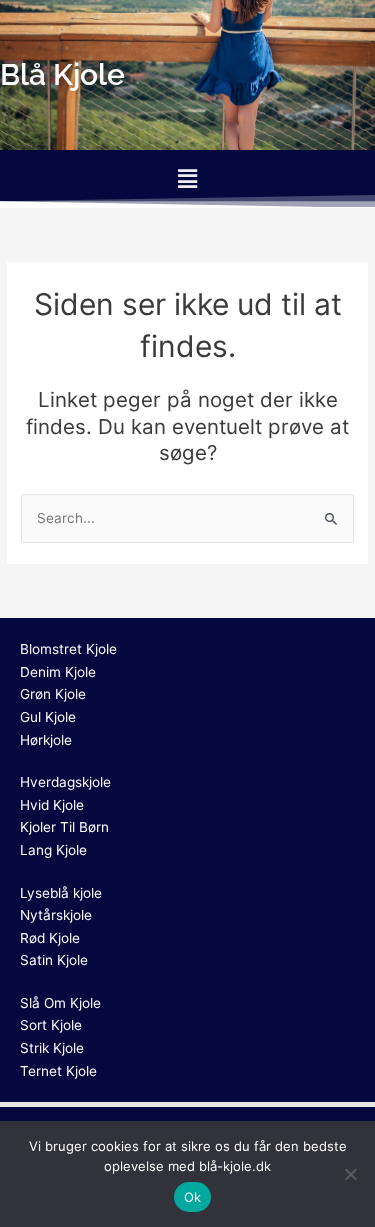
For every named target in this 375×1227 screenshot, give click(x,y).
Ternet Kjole (58, 1071)
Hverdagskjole (65, 782)
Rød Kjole (50, 938)
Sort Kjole (51, 1025)
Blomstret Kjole (68, 649)
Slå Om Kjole (60, 1003)
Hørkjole (46, 740)
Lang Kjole (53, 850)
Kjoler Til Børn (64, 827)
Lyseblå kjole (61, 893)
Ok (193, 1197)
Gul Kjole (48, 717)
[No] (350, 1174)
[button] (187, 178)
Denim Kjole (58, 672)
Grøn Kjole (53, 694)
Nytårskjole (56, 915)
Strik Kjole (52, 1048)
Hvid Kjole (52, 805)
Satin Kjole (54, 960)
